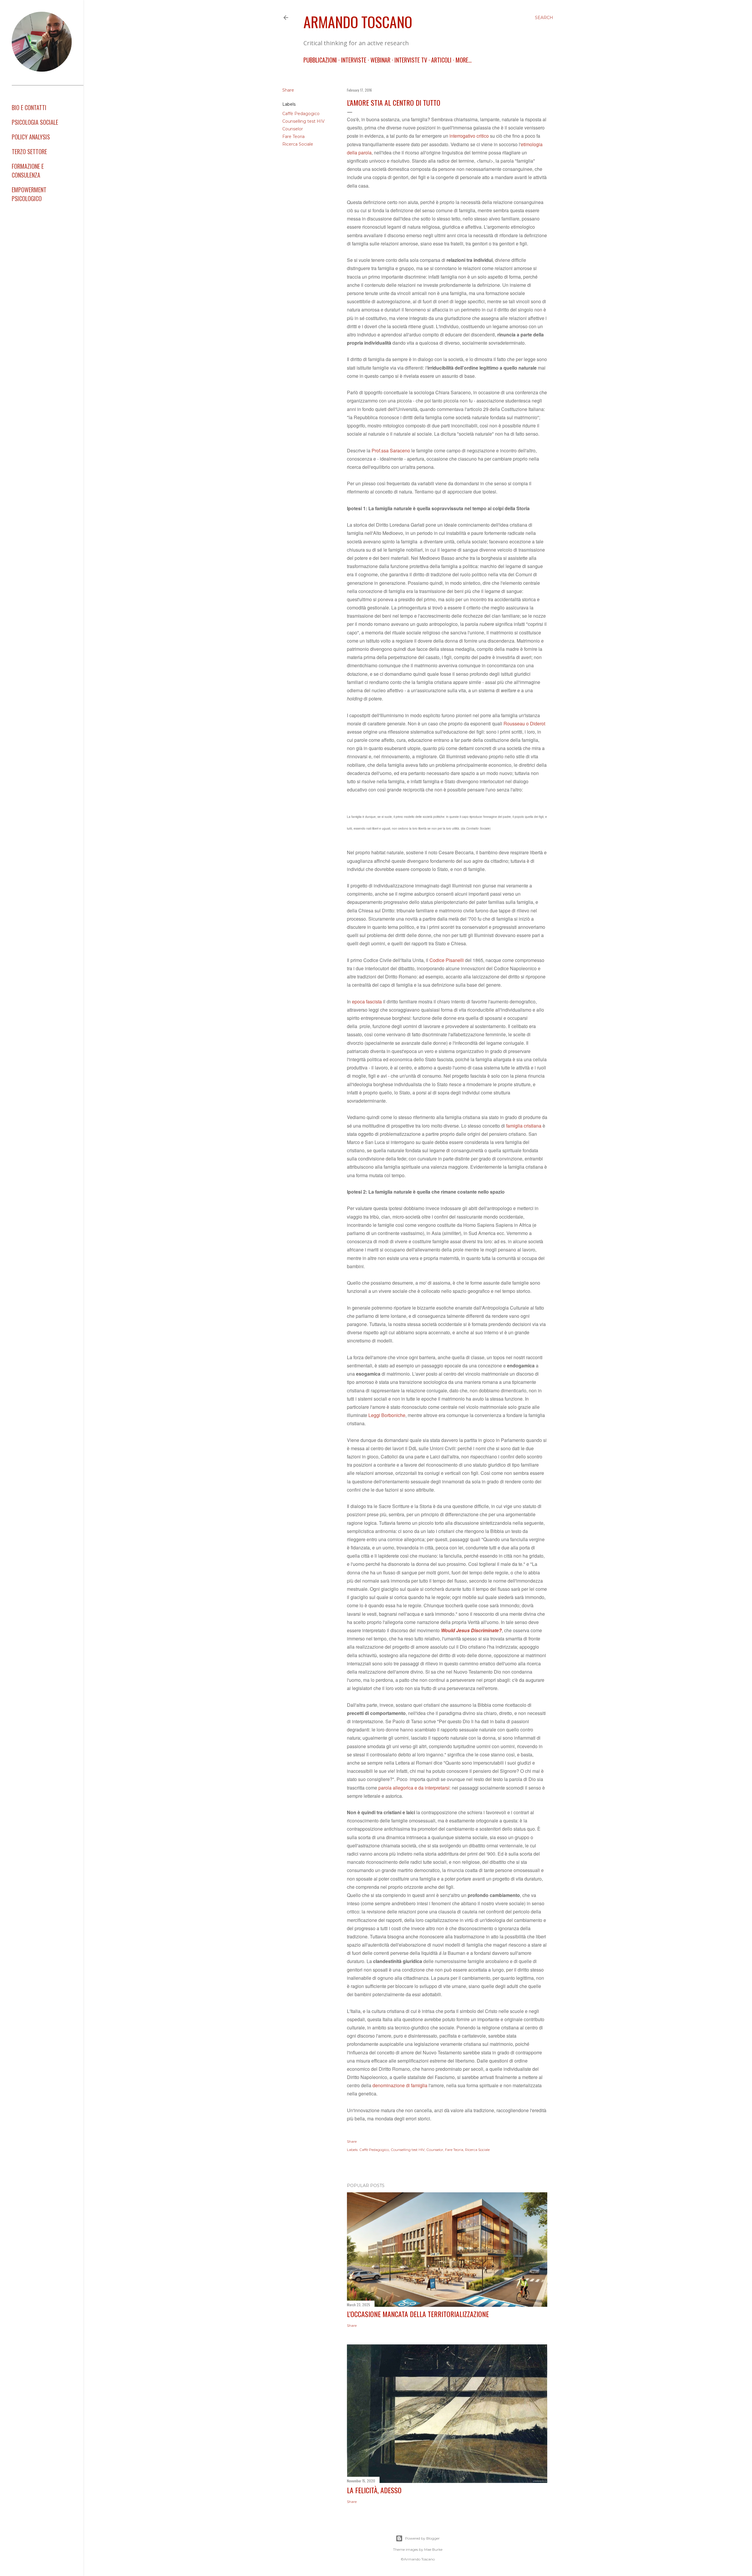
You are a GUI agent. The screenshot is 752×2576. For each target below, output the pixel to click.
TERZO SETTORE (29, 151)
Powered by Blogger (422, 2538)
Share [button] (288, 90)
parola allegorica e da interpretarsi (414, 1788)
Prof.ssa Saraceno (391, 450)
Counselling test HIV (303, 121)
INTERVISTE (354, 60)
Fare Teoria (293, 137)
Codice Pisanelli (447, 960)
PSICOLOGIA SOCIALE (35, 122)
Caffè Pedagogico (301, 114)
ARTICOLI (441, 60)
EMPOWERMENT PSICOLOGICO (29, 194)
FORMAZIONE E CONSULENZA (28, 171)
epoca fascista (367, 1001)
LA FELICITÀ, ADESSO (374, 2490)
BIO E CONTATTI (29, 107)
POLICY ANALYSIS (31, 137)
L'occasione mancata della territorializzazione (418, 2314)
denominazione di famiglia (400, 2085)
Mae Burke (433, 2549)
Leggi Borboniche (387, 1415)
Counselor (293, 129)
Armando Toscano (358, 21)
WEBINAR (380, 60)
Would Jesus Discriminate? (471, 1630)
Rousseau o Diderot (524, 723)
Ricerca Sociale (298, 144)
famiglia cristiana (524, 1126)
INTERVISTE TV (411, 60)
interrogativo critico (469, 136)
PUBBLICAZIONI (320, 60)
